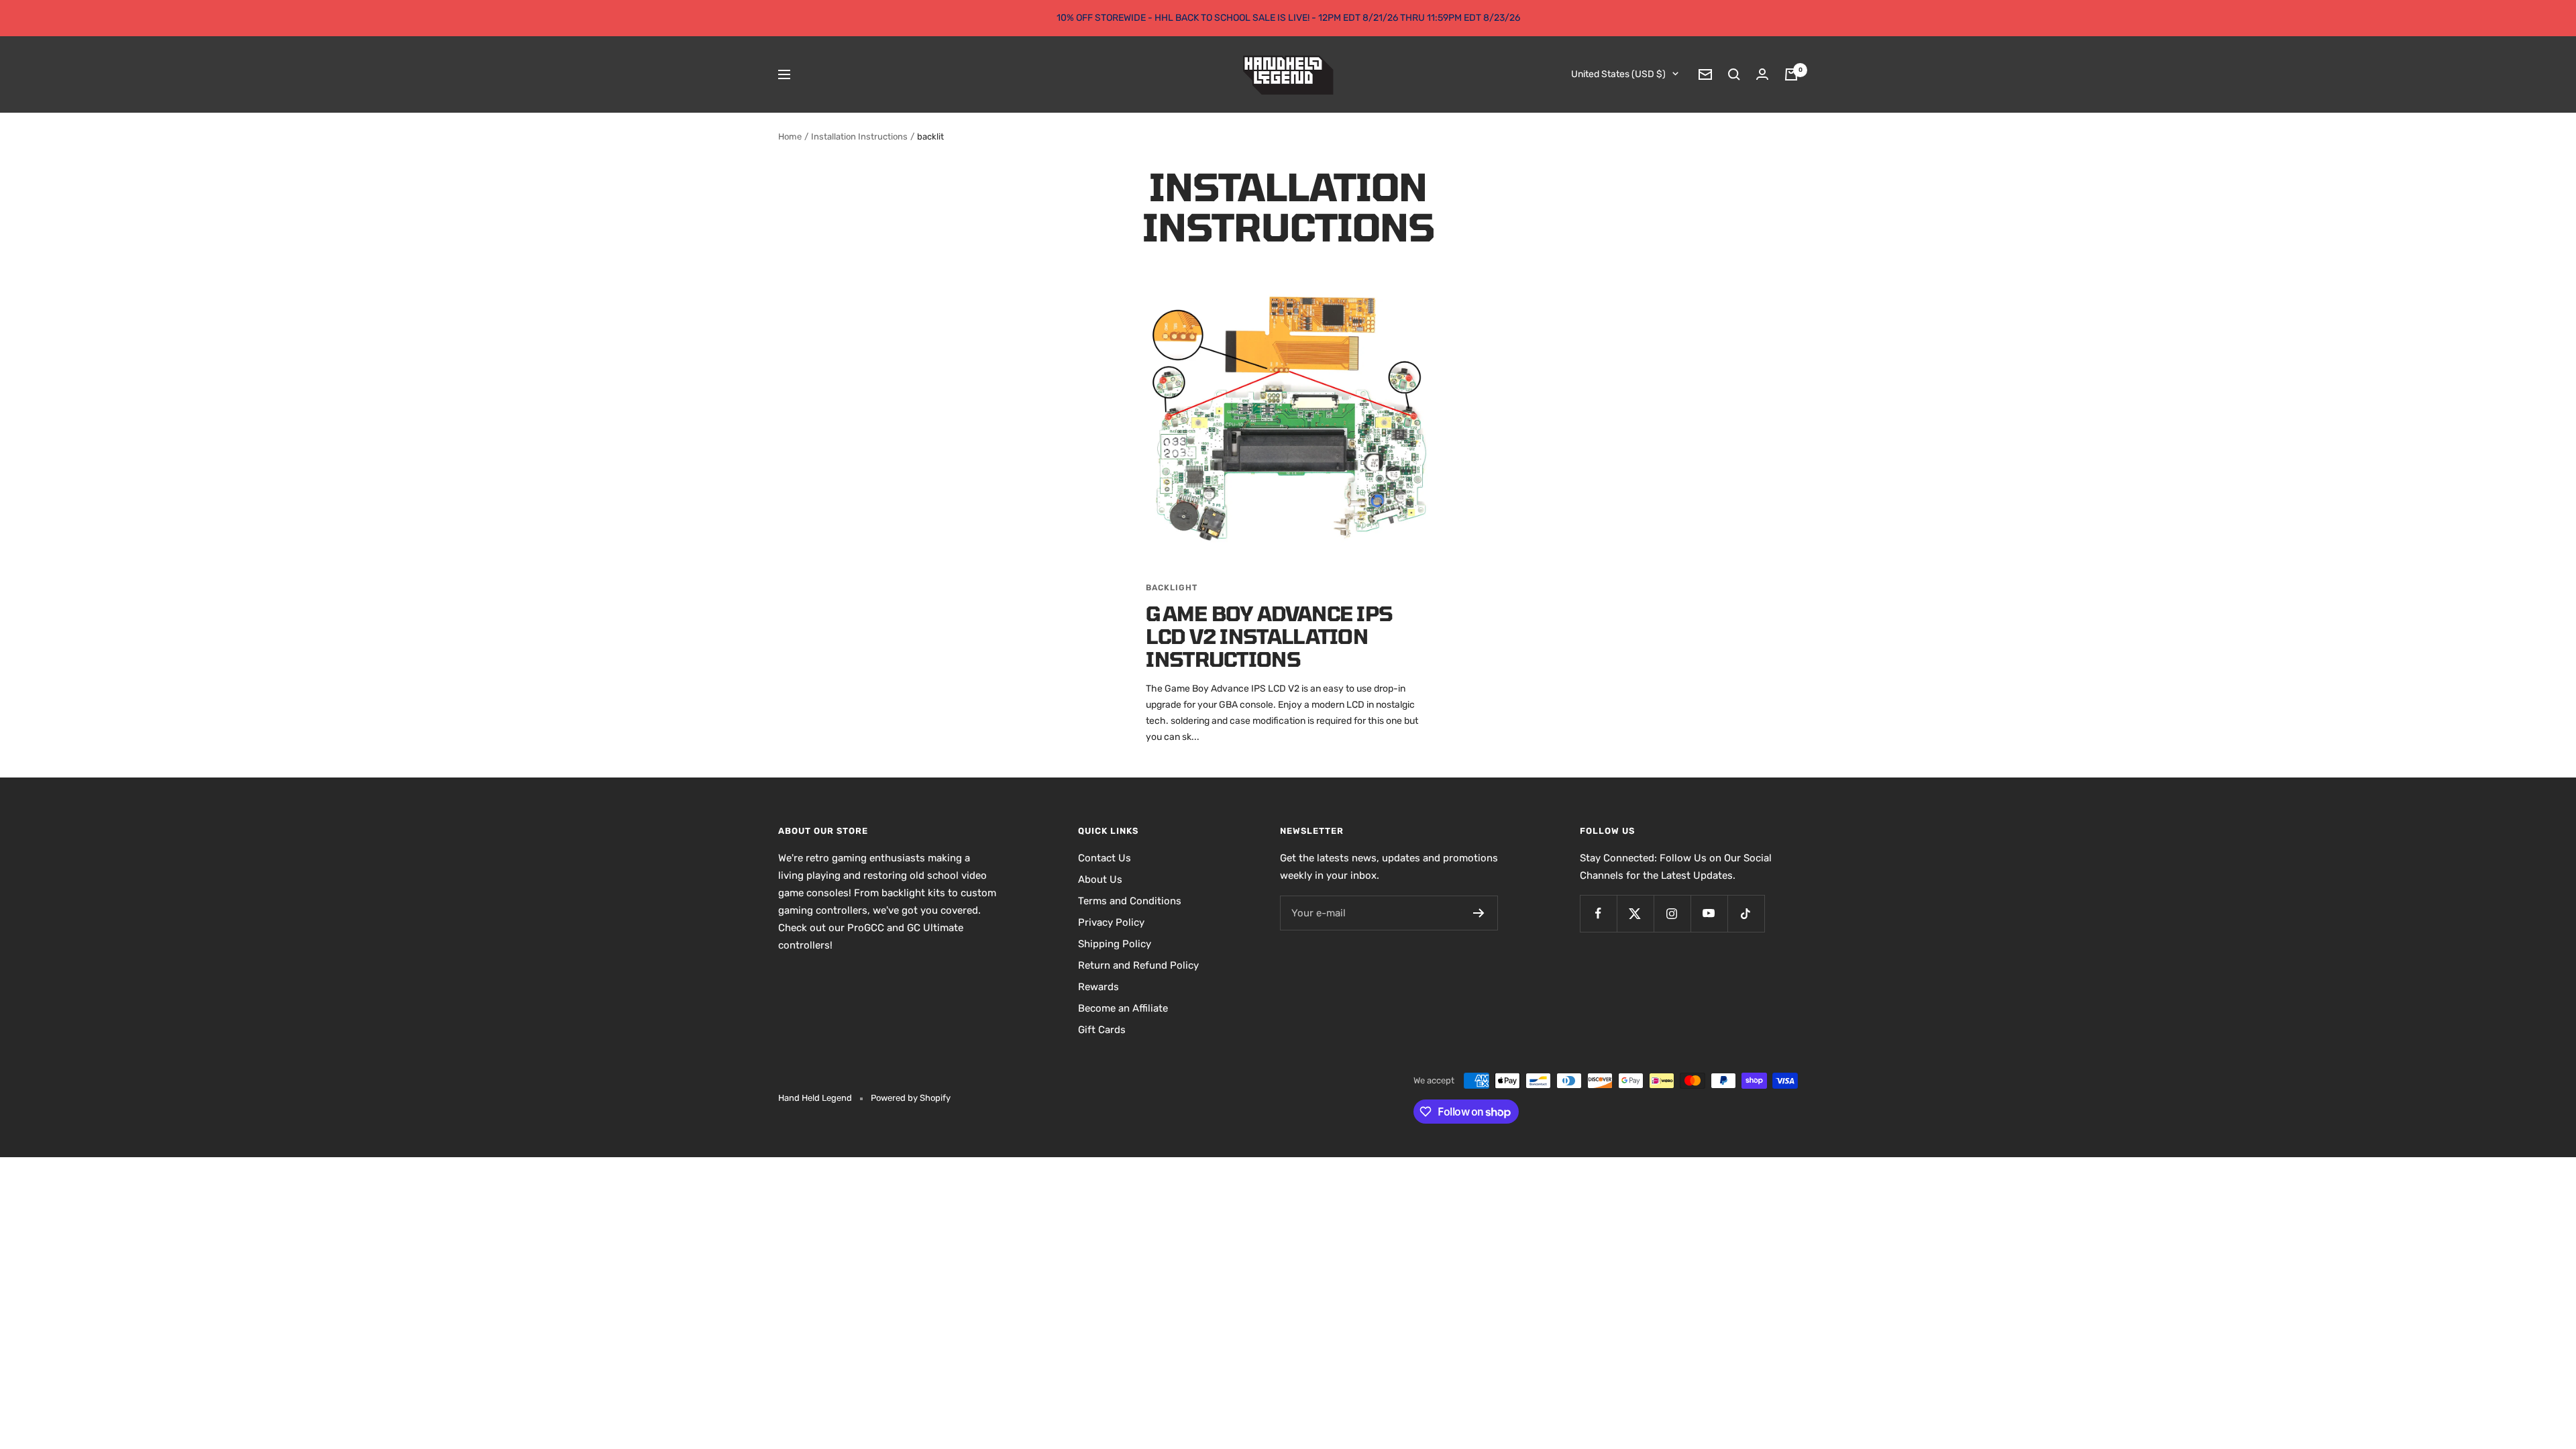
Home (790, 137)
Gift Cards (1102, 1030)
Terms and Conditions (1130, 901)
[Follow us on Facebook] (1598, 913)
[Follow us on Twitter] (1635, 913)
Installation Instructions (859, 137)
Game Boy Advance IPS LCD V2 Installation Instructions (1269, 636)
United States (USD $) (1618, 74)
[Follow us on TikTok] (1746, 913)
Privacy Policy (1111, 922)
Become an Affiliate (1123, 1008)
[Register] (1479, 913)
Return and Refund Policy (1138, 965)
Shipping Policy (1115, 944)
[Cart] (1791, 74)
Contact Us (1105, 858)
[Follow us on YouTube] (1709, 913)
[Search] (1734, 74)
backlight (1172, 588)
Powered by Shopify (911, 1098)
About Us (1100, 879)
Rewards (1098, 987)
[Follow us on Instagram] (1672, 913)
